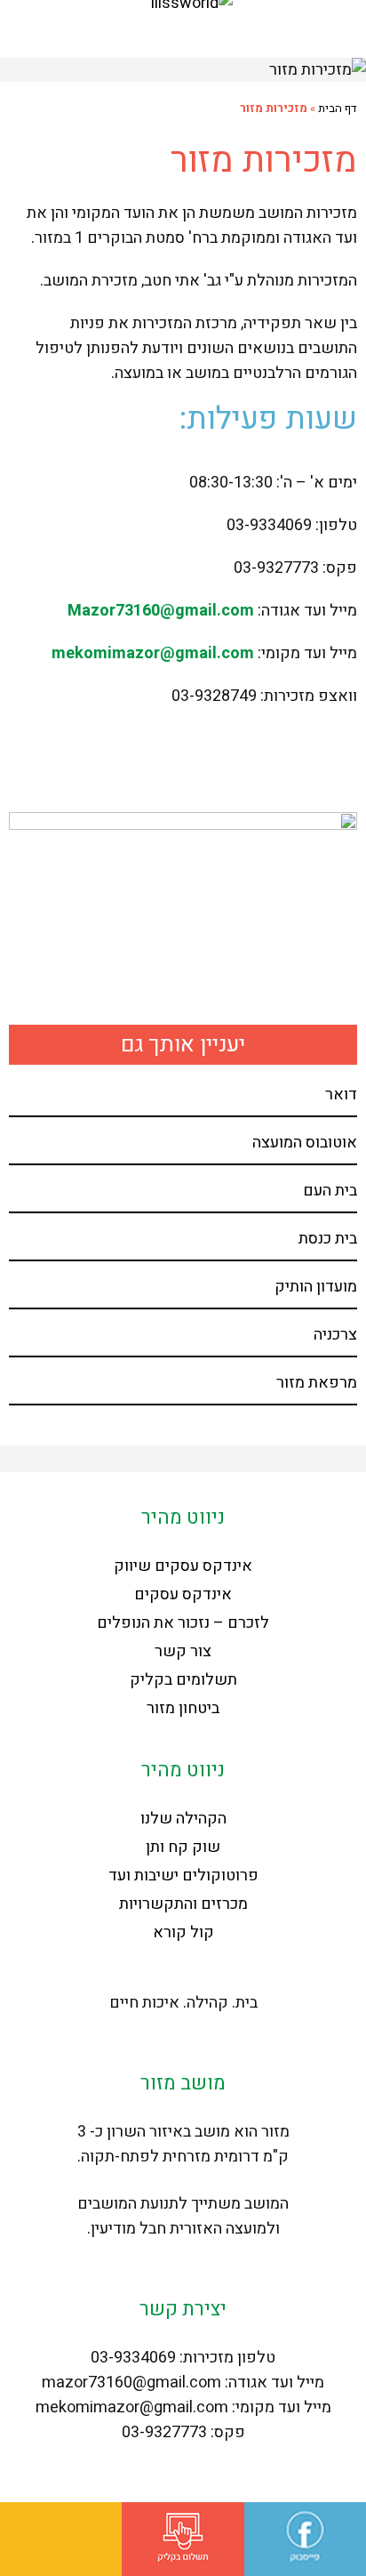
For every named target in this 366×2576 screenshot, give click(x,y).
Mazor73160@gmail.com (161, 611)
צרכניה (335, 1335)
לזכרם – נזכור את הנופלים (183, 1623)
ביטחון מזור (183, 1708)
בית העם (330, 1191)
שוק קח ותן (183, 1847)
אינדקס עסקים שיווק (183, 1566)
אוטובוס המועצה (305, 1143)
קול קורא (183, 1932)
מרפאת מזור (317, 1383)
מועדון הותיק (316, 1287)
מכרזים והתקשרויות (183, 1904)
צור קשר (183, 1651)
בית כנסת (328, 1239)
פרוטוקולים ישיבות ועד (183, 1876)
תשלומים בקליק (183, 1680)
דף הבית (338, 108)
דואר (341, 1095)
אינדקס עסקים (183, 1594)
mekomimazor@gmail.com (153, 653)
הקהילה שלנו (183, 1819)
